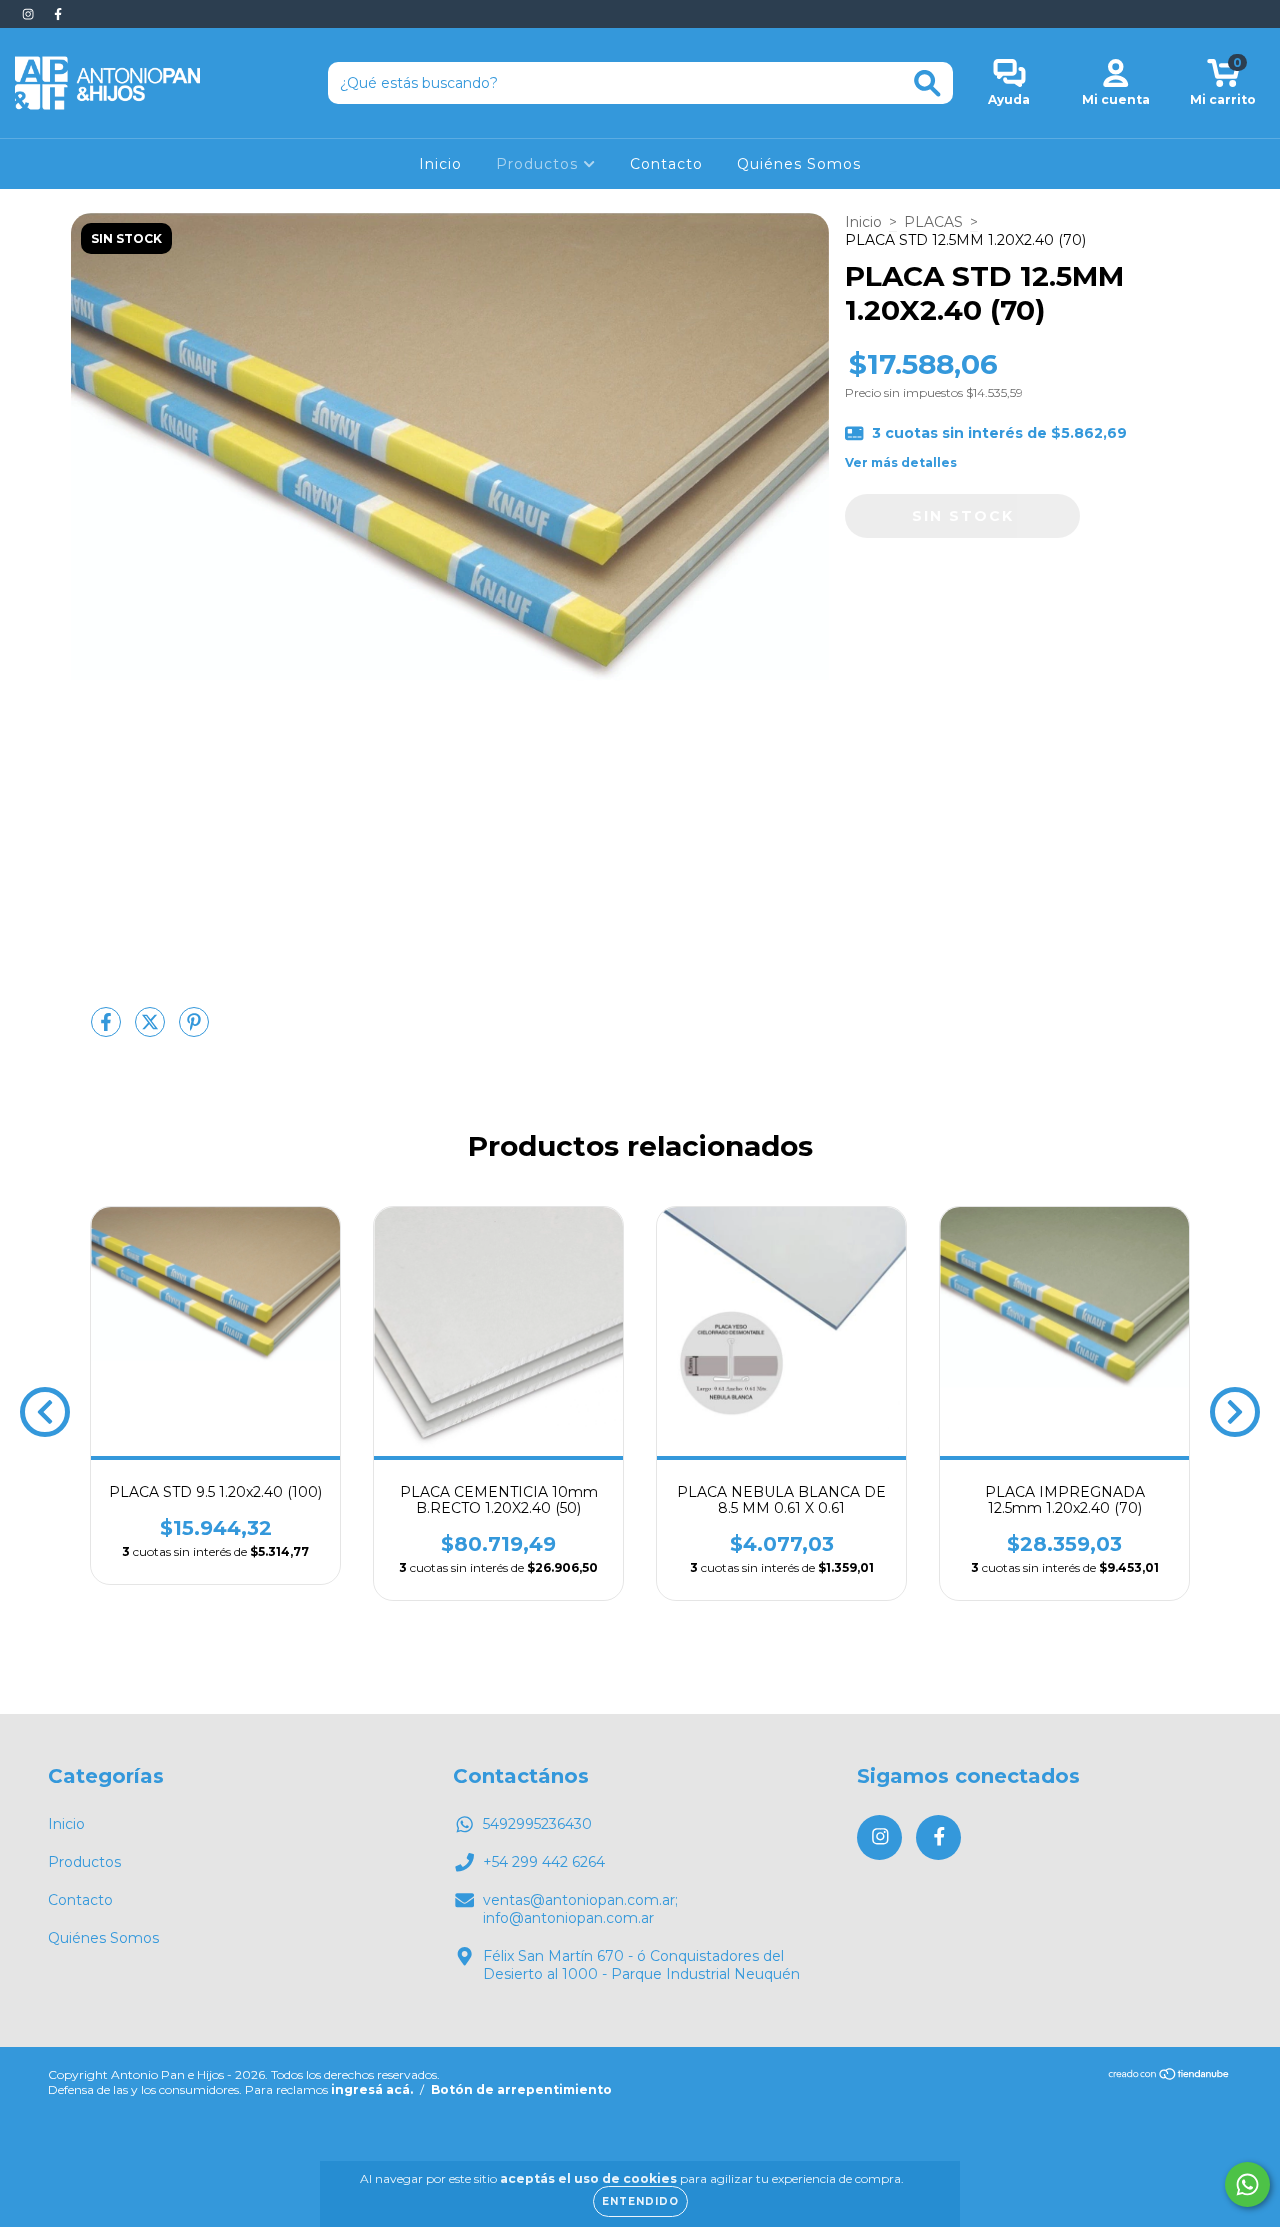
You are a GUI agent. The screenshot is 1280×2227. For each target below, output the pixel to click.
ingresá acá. (372, 2089)
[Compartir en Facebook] (108, 1030)
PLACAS (933, 222)
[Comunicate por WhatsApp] (1247, 2184)
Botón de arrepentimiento (521, 2089)
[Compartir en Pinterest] (194, 1030)
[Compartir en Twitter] (152, 1030)
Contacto (666, 164)
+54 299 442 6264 (544, 1862)
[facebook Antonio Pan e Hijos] (58, 14)
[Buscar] (927, 83)
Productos (539, 164)
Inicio (440, 164)
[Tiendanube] (1169, 2076)
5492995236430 (537, 1824)
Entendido (640, 2201)
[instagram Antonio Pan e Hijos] (30, 14)
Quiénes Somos (799, 164)
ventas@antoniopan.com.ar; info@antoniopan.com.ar (580, 1909)
